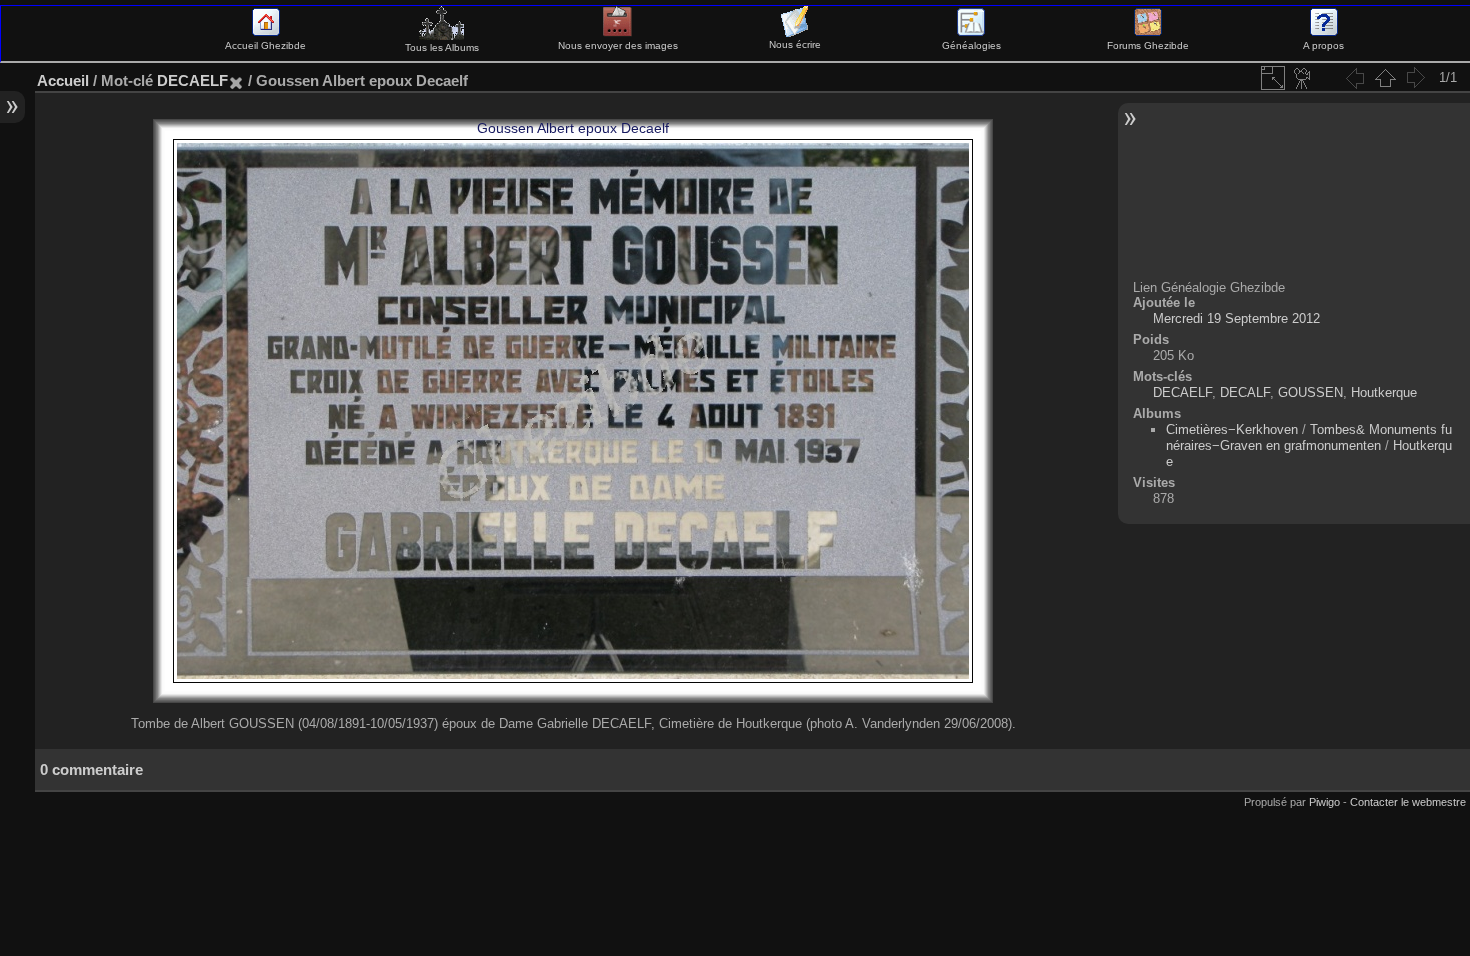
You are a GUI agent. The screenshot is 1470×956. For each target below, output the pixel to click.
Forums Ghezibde (1148, 45)
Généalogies (971, 45)
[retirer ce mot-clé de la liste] (236, 80)
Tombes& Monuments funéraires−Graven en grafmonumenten (1309, 437)
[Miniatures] (1385, 78)
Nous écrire (795, 44)
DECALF (1245, 392)
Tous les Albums (442, 47)
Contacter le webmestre (1408, 802)
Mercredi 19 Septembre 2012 (1236, 318)
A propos (1323, 45)
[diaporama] (1303, 78)
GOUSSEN (1310, 392)
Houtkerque (1384, 392)
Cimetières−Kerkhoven (1232, 429)
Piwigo (1324, 802)
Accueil (63, 80)
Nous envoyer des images (618, 45)
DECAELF (192, 80)
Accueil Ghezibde (265, 45)
